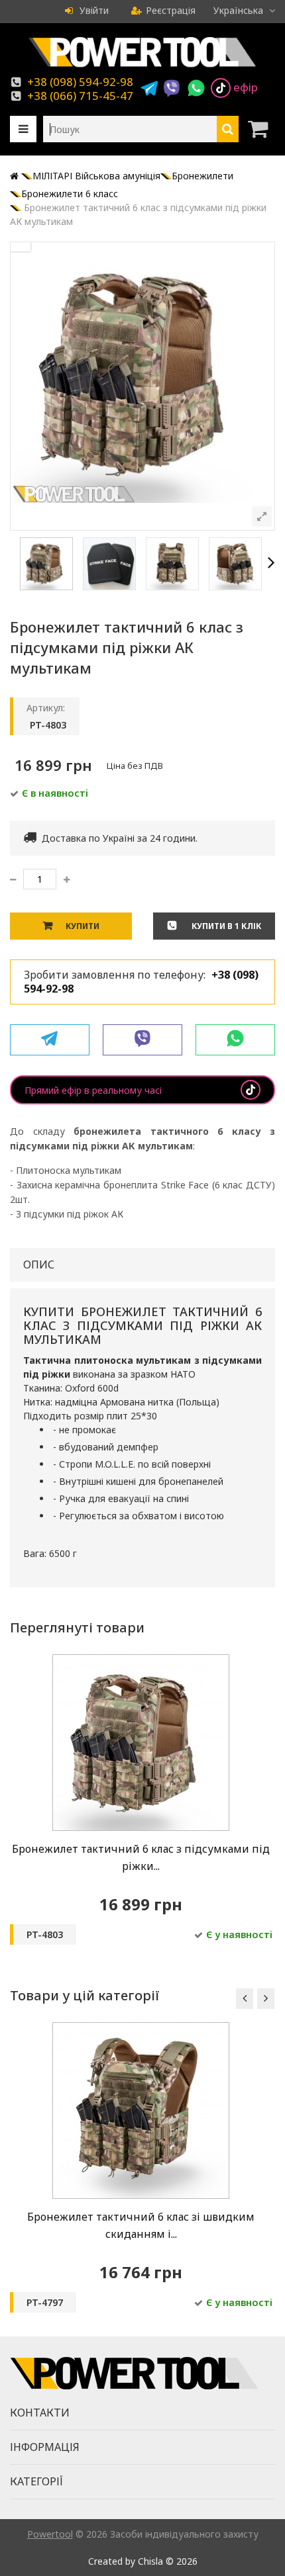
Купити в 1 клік (225, 926)
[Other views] (14, 564)
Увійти (93, 10)
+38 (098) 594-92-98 (80, 82)
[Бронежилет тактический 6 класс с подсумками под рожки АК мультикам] (46, 587)
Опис (39, 1265)
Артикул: (46, 708)
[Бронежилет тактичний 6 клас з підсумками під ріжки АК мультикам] (141, 1661)
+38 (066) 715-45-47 (80, 96)
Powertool (50, 2534)
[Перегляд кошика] (261, 129)
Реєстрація (171, 10)
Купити (83, 926)
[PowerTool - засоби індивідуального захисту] (143, 67)
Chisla (150, 2561)
